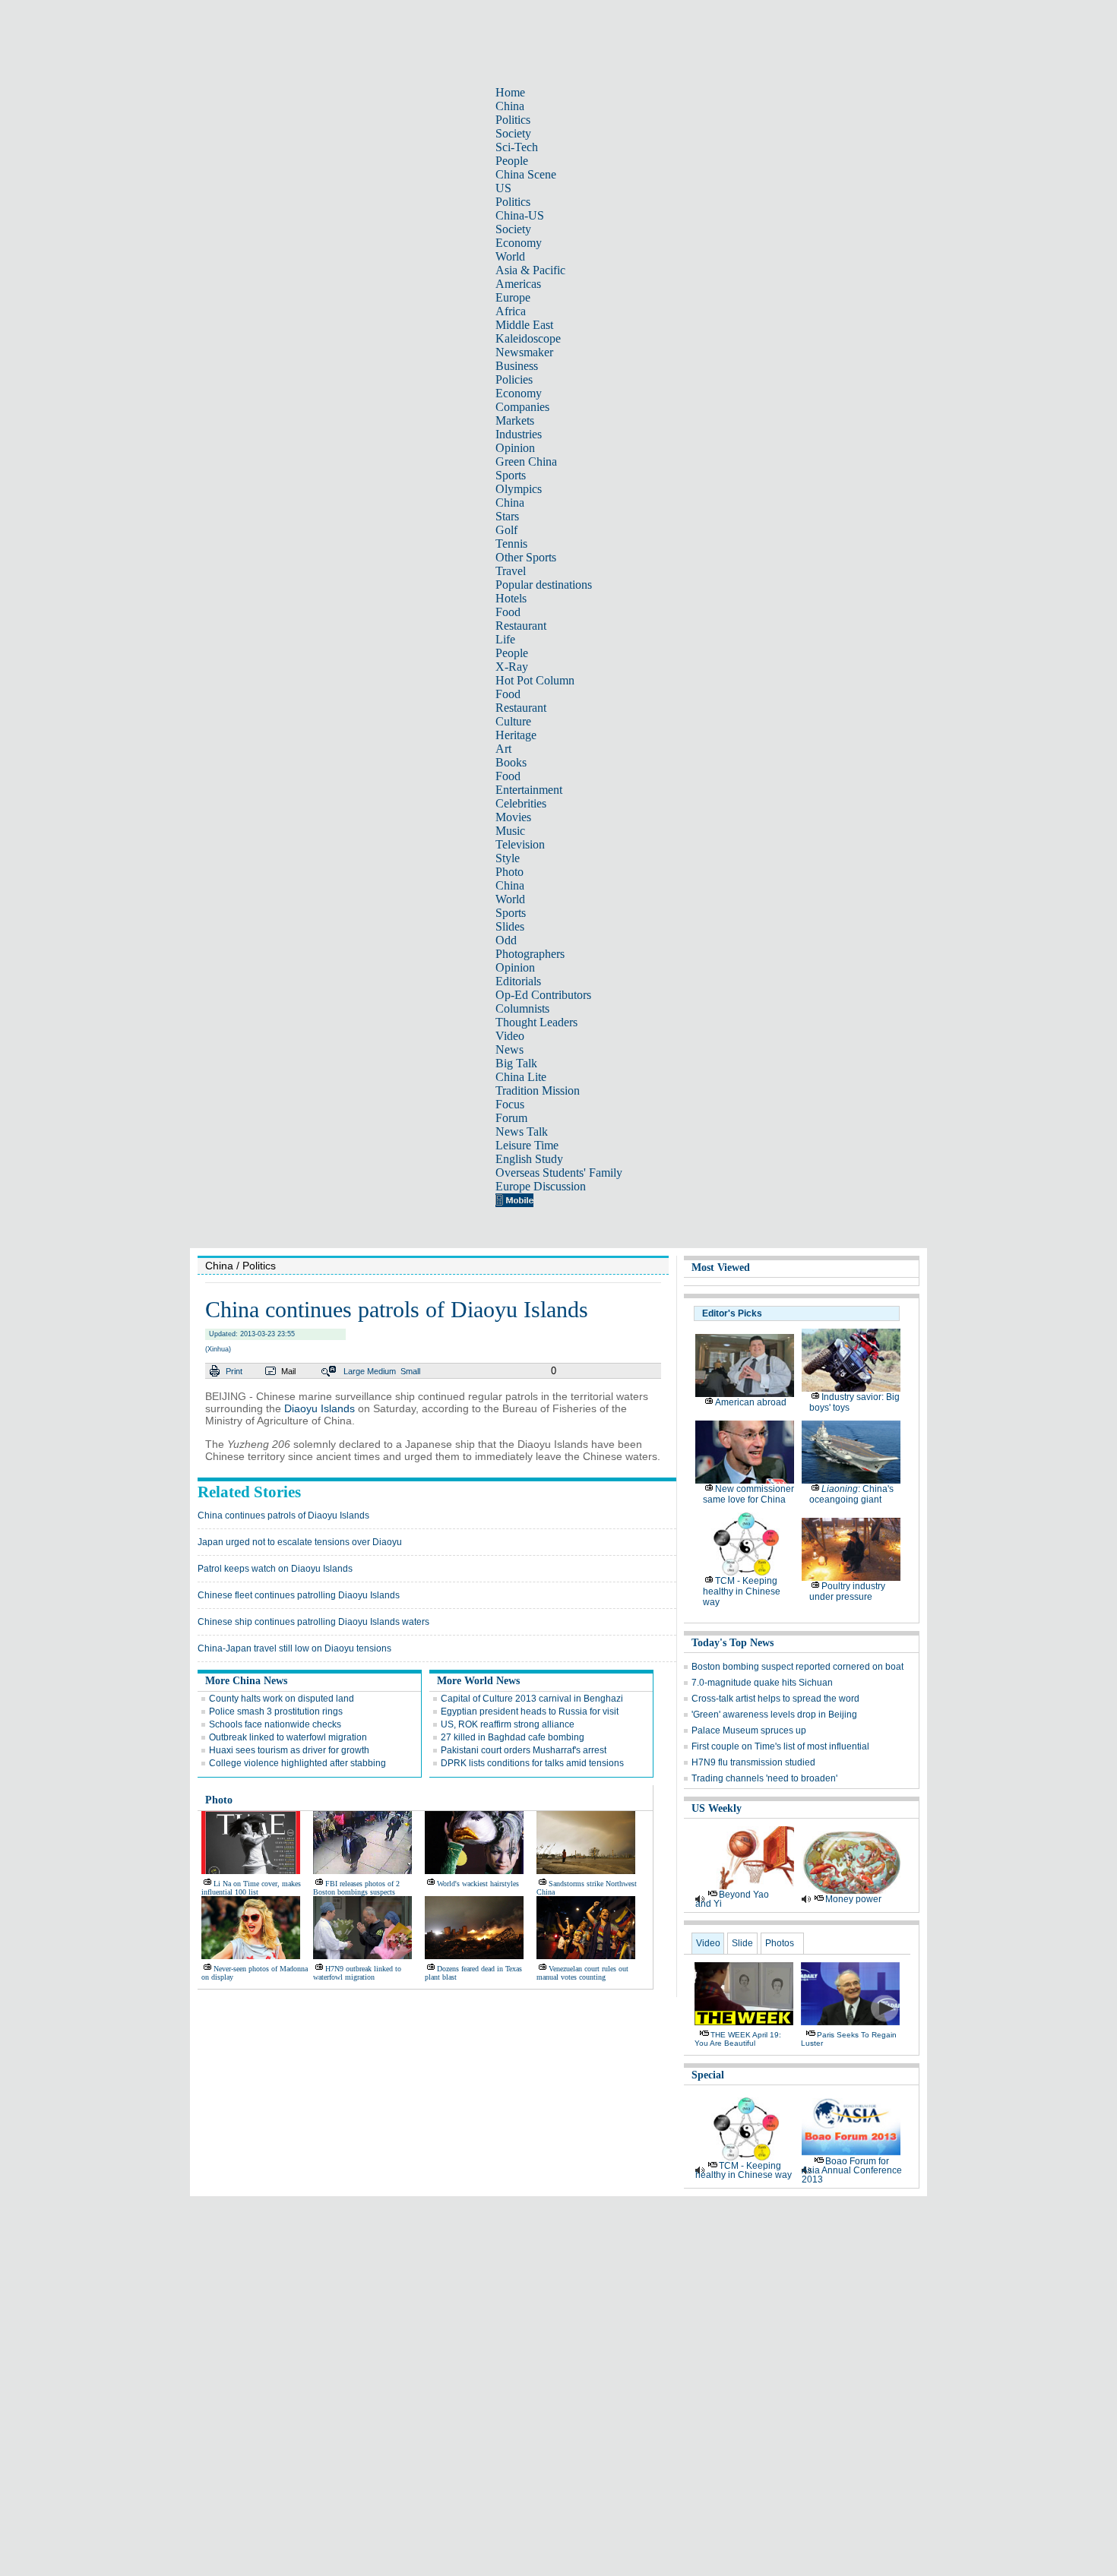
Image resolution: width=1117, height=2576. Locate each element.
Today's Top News (733, 1643)
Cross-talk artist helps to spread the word (775, 1699)
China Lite (521, 1077)
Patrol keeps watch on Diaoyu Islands (275, 1569)
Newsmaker (524, 352)
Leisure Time (527, 1145)
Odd (506, 940)
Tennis (511, 544)
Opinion (515, 448)
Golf (506, 530)
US (503, 188)
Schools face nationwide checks (275, 1724)
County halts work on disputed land (282, 1699)
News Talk (522, 1132)
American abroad (751, 1402)
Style (508, 858)
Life (505, 639)
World (510, 256)
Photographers (530, 954)
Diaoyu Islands (320, 1408)
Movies (513, 817)
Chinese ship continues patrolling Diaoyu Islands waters (313, 1622)
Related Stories (249, 1492)
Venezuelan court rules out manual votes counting (582, 1973)
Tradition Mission (538, 1090)
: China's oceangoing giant (851, 1494)
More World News (478, 1681)
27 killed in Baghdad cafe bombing (513, 1737)
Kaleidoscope (528, 338)
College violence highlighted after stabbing (297, 1763)
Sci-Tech (517, 147)
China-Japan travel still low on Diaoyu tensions (294, 1648)
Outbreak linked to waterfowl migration (288, 1737)
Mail (288, 1371)
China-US (520, 215)
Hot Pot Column (535, 680)
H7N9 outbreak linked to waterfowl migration (357, 1973)
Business (517, 366)
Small (410, 1371)
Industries (519, 434)
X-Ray (512, 667)
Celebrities (521, 803)
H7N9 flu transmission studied (753, 1762)
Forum (511, 1118)
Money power (853, 1899)
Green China (526, 461)
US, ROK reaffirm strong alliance (508, 1724)
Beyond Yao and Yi (732, 1899)
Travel (511, 571)
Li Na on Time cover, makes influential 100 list (251, 1888)
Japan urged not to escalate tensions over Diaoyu (300, 1542)
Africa (511, 311)
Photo (509, 872)
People (512, 161)
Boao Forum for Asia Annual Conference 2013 (852, 2170)
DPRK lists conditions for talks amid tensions (532, 1763)
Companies (522, 407)
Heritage (516, 735)
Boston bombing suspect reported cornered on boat (797, 1667)
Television (520, 844)
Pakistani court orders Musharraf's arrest (524, 1750)
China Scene (526, 174)
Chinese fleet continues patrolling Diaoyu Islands (299, 1595)
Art (503, 749)
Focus (510, 1104)
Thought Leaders (536, 1022)
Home (510, 92)
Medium (381, 1371)
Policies (514, 379)
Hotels (511, 598)
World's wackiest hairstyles (478, 1884)
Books (511, 762)
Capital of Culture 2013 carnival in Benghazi (532, 1699)
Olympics (519, 489)
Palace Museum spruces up (749, 1731)
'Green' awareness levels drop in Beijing (774, 1715)
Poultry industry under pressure (847, 1591)
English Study (529, 1159)
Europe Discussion (541, 1186)
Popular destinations (544, 585)
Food (508, 612)
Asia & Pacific (530, 270)
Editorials (518, 981)
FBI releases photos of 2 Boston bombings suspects (356, 1888)
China (510, 106)
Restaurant (521, 626)
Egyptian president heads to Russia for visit (530, 1712)
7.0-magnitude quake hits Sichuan (762, 1683)
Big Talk (516, 1063)
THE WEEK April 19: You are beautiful (738, 2039)
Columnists (522, 1008)
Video (510, 1036)
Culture (513, 721)
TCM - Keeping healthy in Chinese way (742, 1591)
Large (354, 1371)
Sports (511, 475)
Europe (513, 297)
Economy (519, 243)
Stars (507, 516)
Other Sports (526, 557)
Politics (513, 120)
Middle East (524, 325)
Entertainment (529, 790)
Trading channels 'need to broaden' (764, 1778)
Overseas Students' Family (559, 1173)
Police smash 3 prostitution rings (276, 1712)
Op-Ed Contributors (543, 995)
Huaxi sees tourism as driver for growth (289, 1750)
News (509, 1049)
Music (510, 831)
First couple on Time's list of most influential (780, 1746)
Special (708, 2075)
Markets (515, 420)
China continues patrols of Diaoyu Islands (283, 1516)
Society (513, 133)
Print (234, 1371)
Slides (510, 926)
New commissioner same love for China (748, 1494)
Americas (518, 284)
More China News (246, 1681)
